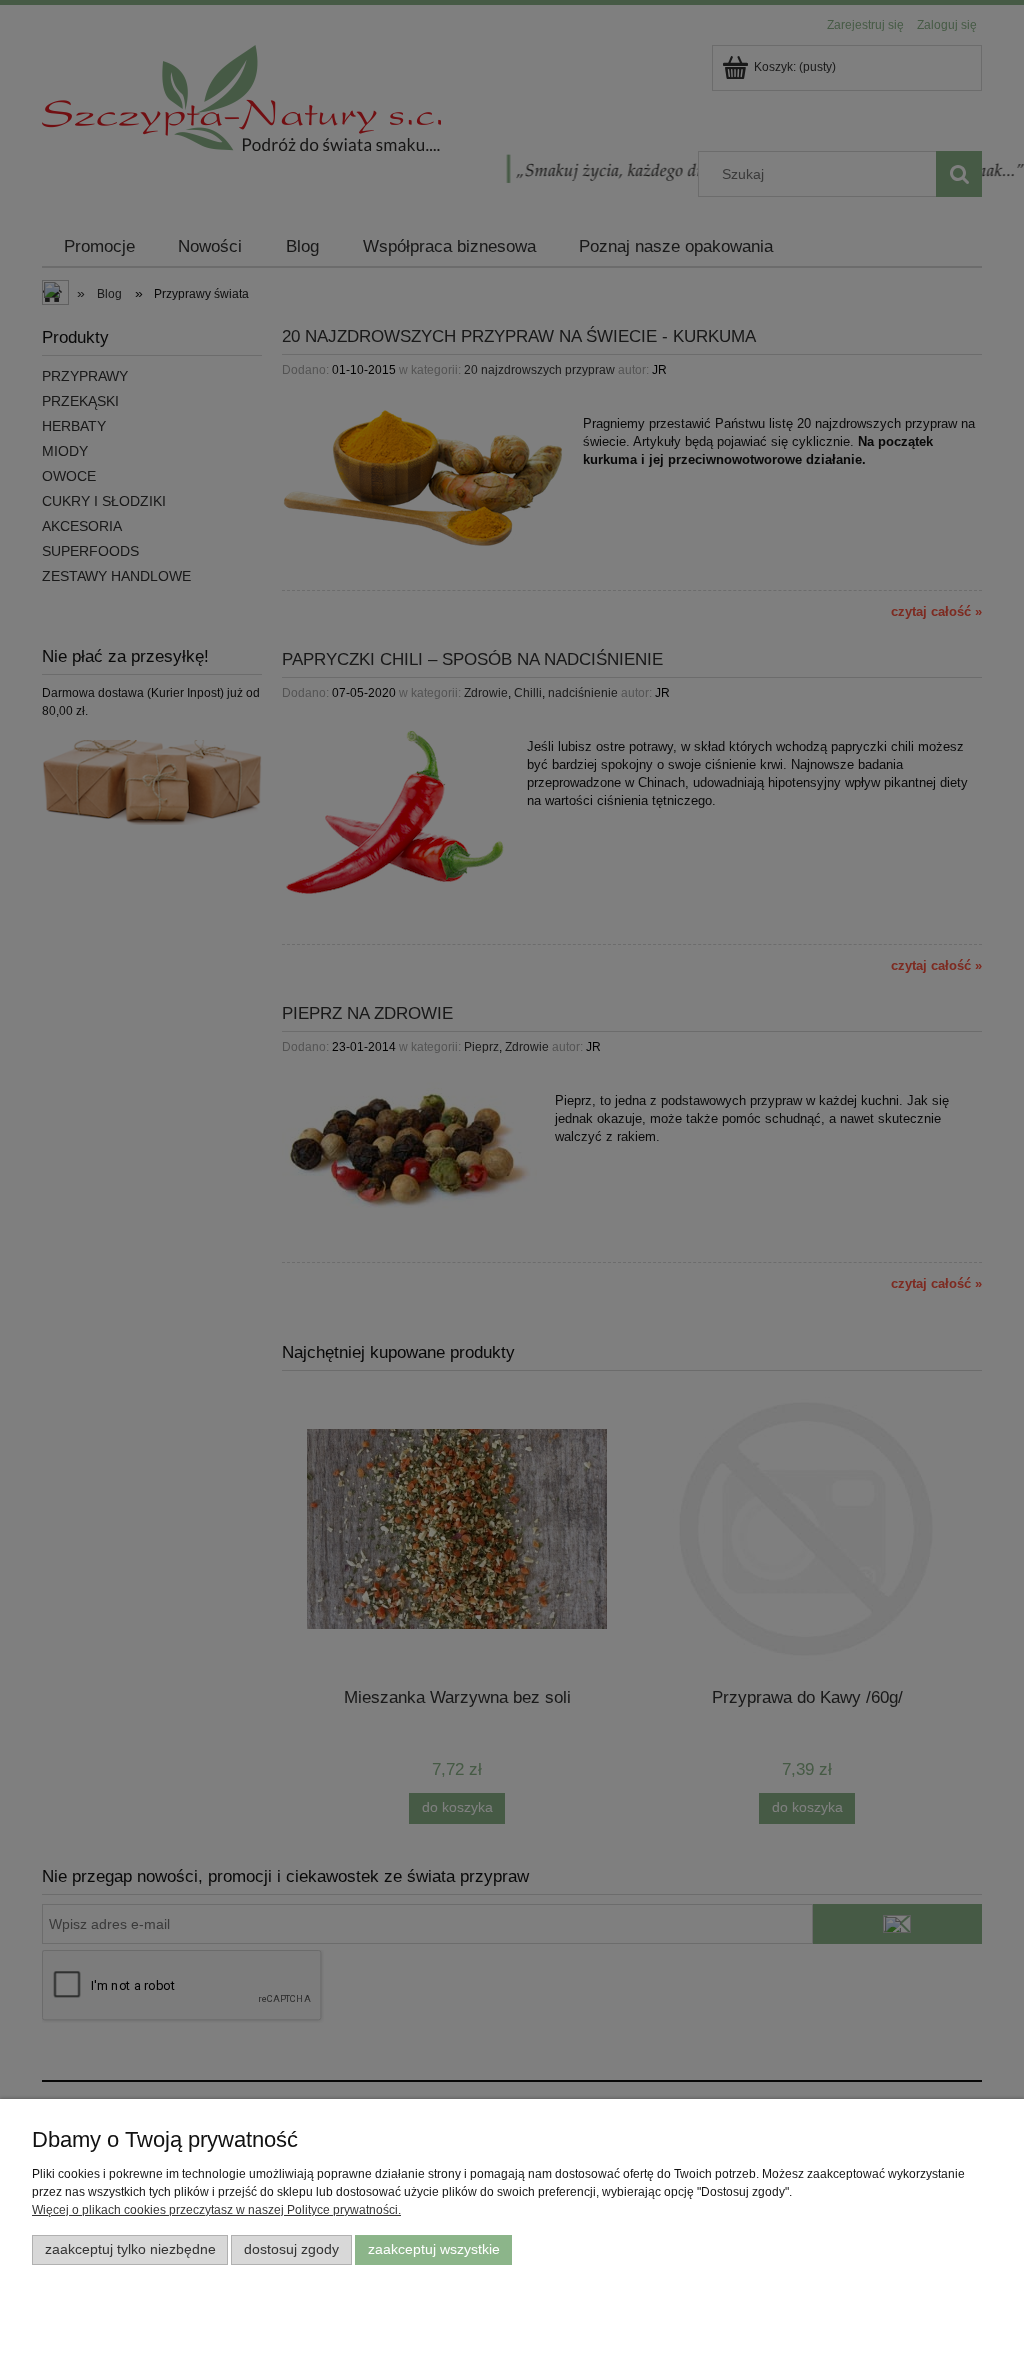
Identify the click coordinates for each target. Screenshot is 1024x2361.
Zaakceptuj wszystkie (434, 2249)
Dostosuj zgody (291, 2249)
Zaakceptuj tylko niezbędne (130, 2249)
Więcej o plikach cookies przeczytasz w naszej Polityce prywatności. (216, 2210)
